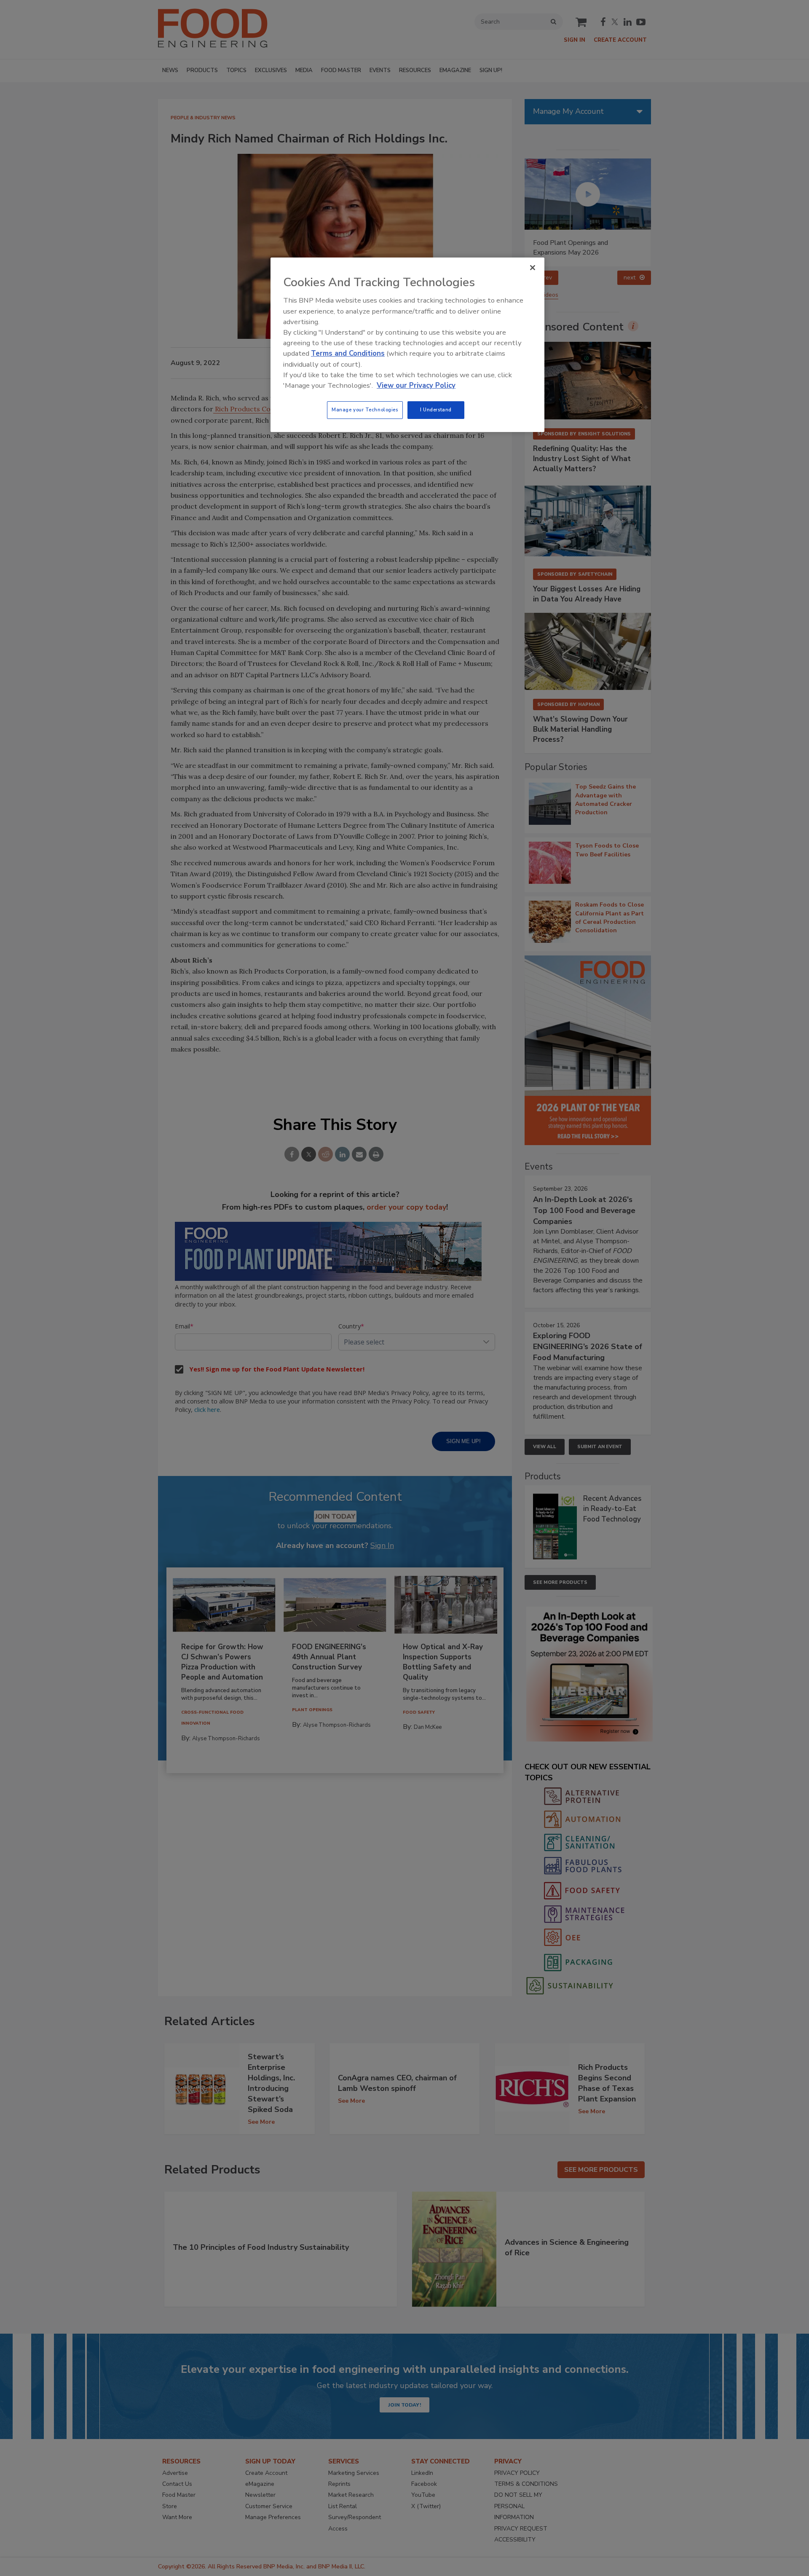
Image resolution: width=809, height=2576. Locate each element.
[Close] (533, 268)
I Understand (436, 410)
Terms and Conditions (348, 353)
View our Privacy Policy (416, 385)
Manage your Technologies (365, 410)
